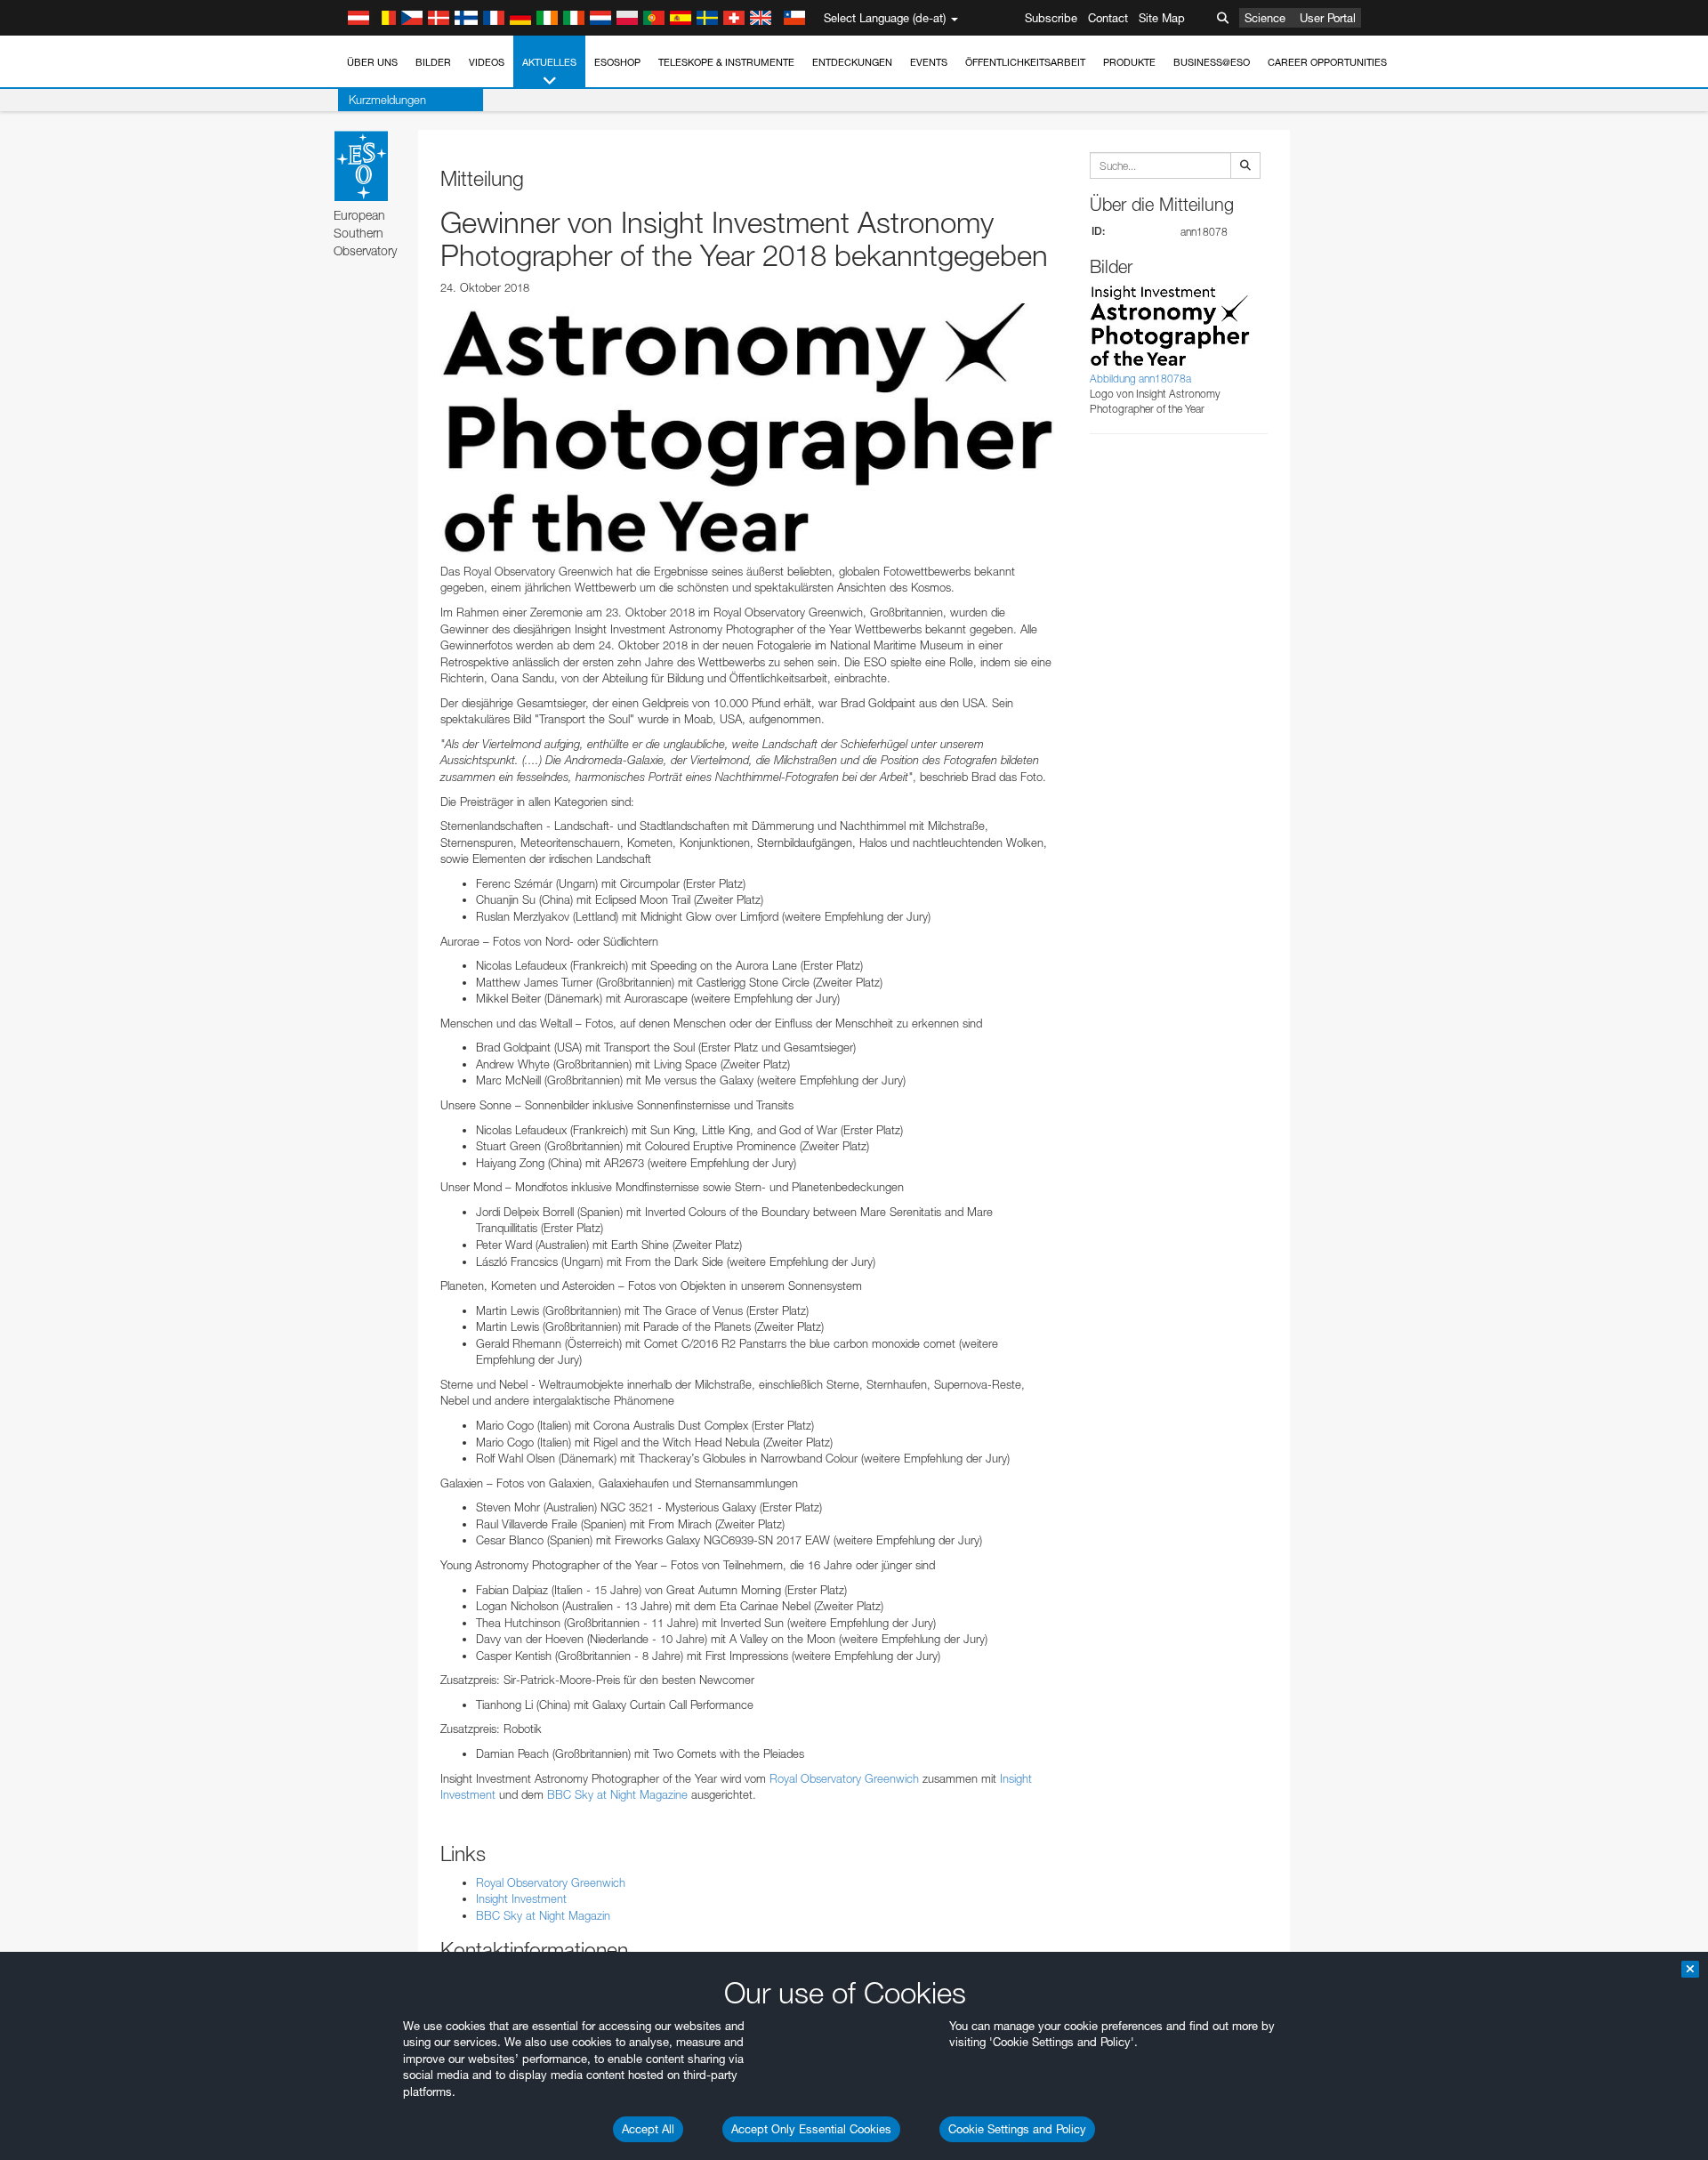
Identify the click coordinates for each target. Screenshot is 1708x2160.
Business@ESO (1212, 62)
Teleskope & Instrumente (726, 62)
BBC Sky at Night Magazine (617, 1794)
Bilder (433, 62)
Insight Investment (521, 1898)
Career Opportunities (1327, 62)
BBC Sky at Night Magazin (543, 1915)
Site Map (1162, 18)
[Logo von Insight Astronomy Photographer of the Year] (747, 429)
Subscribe (1051, 18)
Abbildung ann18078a (1140, 379)
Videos (487, 62)
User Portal (1328, 18)
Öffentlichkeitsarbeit (1025, 62)
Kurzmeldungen (387, 100)
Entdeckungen (852, 62)
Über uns (372, 62)
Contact (1108, 18)
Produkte (1129, 62)
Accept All (648, 2129)
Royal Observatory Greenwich (844, 1778)
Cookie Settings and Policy (1017, 2129)
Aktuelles (549, 62)
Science (1265, 18)
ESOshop (617, 62)
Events (929, 62)
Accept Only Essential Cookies (811, 2129)
